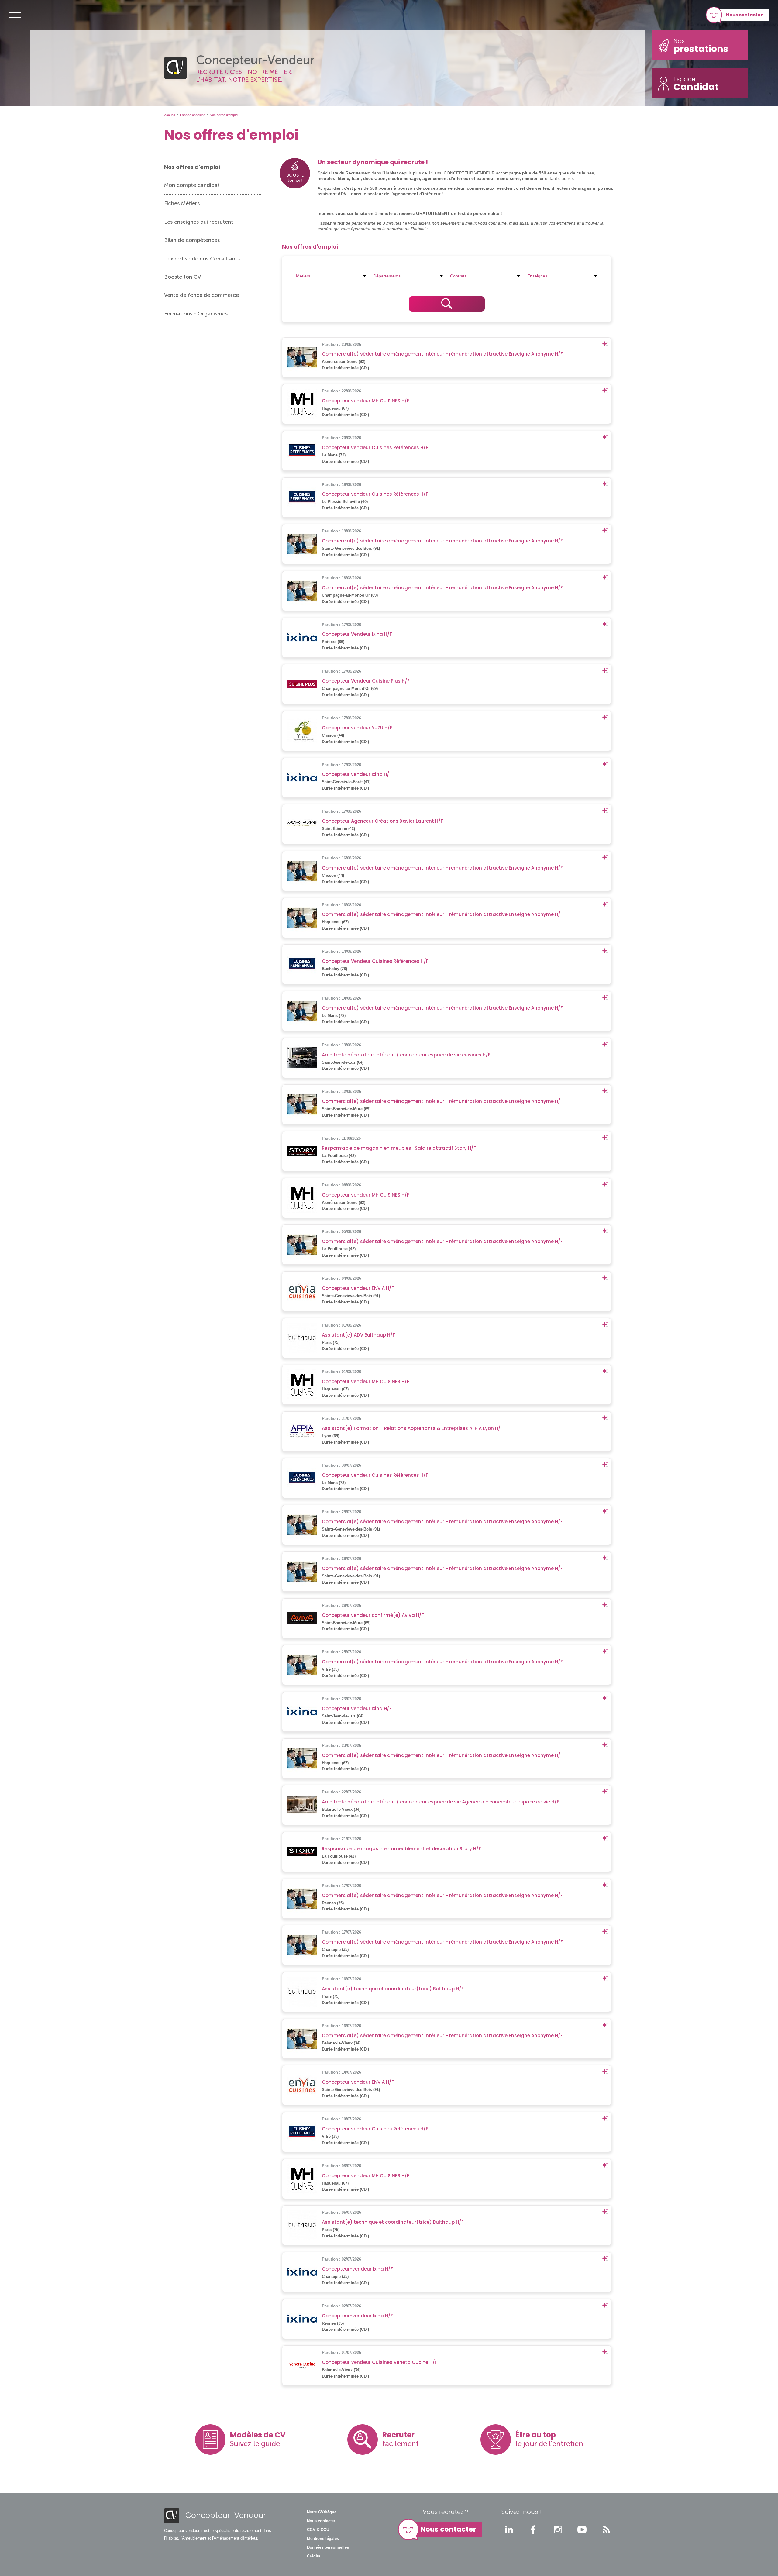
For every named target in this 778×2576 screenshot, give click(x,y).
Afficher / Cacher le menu (15, 15)
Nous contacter (744, 15)
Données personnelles (328, 2547)
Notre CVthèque (322, 2512)
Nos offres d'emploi (192, 167)
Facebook (533, 2530)
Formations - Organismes (196, 314)
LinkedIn (509, 2530)
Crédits (314, 2556)
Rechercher (447, 304)
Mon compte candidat (192, 185)
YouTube (582, 2530)
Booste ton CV (182, 277)
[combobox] (331, 276)
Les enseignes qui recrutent (199, 222)
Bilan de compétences (192, 240)
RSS (606, 2530)
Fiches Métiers (182, 203)
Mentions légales (323, 2539)
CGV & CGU (318, 2530)
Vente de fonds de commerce (201, 295)
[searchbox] (331, 276)
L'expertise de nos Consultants (202, 259)
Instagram (558, 2530)
